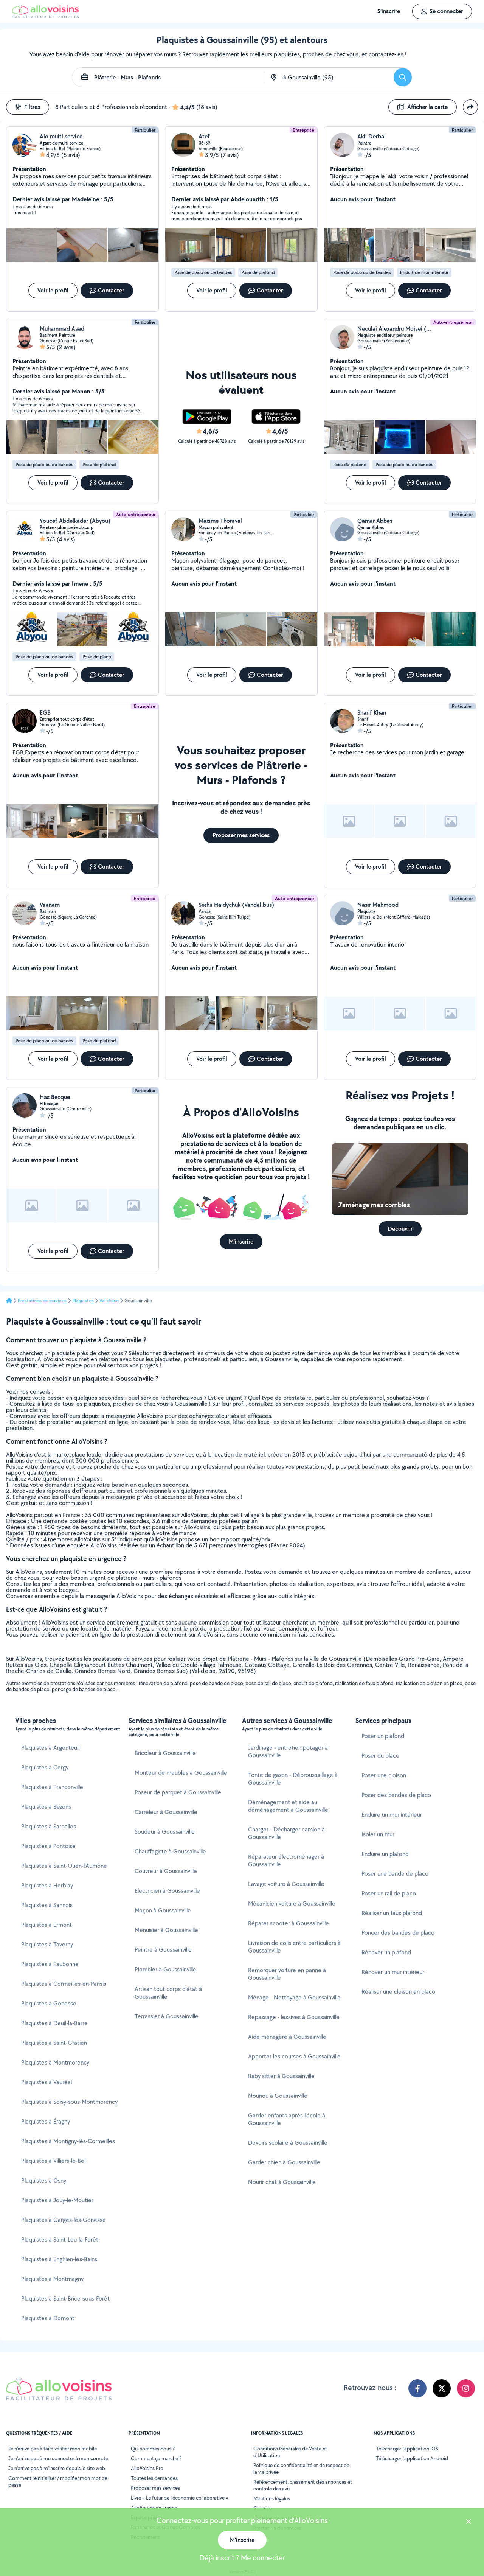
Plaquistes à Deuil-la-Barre (54, 2023)
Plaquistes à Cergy (45, 1767)
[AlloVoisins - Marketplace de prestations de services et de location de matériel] (45, 16)
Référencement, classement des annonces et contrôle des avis (303, 2485)
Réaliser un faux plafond (392, 1913)
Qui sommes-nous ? (153, 2449)
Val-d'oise (109, 1301)
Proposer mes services (155, 2488)
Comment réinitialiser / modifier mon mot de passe (58, 2481)
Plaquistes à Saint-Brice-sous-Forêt (65, 2299)
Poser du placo (380, 1756)
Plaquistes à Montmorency (55, 2062)
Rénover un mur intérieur (393, 1972)
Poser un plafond (383, 1736)
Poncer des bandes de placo (398, 1933)
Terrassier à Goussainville (167, 2016)
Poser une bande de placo (395, 1874)
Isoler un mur (378, 1834)
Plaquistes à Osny (44, 2180)
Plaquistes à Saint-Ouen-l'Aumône (64, 1866)
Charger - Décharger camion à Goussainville (286, 1833)
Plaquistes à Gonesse (49, 2003)
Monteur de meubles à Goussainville (181, 1773)
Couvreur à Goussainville (166, 1871)
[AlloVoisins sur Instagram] (466, 2388)
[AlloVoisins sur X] (442, 2388)
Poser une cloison (384, 1775)
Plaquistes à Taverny (47, 1944)
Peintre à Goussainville (163, 1950)
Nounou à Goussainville (278, 2096)
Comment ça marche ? (156, 2458)
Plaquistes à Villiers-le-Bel (53, 2161)
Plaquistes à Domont (48, 2318)
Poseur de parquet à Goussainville (178, 1792)
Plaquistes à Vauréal (47, 2082)
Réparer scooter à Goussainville (289, 1923)
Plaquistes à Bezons (46, 1807)
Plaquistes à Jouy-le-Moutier (57, 2200)
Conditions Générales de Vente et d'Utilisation (290, 2452)
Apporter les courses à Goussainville (294, 2056)
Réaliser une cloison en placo (398, 1992)
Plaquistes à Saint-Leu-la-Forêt (60, 2239)
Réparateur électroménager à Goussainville (286, 1860)
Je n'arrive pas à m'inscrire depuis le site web (57, 2468)
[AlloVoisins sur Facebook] (417, 2388)
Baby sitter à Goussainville (281, 2076)
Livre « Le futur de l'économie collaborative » (180, 2498)
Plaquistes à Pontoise (48, 1846)
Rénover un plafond (386, 1952)
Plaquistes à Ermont (47, 1925)
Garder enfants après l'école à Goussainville (287, 2119)
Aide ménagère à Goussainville (287, 2037)
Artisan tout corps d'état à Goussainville (168, 1993)
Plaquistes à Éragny (46, 2121)
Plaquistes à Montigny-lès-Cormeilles (68, 2141)
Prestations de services (42, 1301)
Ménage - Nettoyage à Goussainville (294, 1997)
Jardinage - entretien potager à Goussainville (288, 1751)
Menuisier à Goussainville (166, 1930)
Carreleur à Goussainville (166, 1812)
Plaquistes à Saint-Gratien (54, 2043)
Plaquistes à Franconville (52, 1787)
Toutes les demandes (154, 2478)
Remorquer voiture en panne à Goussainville (287, 1974)
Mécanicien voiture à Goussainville (292, 1904)
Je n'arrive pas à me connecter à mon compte (58, 2458)
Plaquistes (83, 1301)
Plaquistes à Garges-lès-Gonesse (64, 2220)
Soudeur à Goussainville (165, 1832)
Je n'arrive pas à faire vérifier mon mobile (53, 2449)
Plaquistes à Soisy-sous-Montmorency (69, 2102)
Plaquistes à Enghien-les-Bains (59, 2259)
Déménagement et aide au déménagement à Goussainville (288, 1806)
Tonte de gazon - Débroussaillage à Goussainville (293, 1779)
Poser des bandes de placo (396, 1795)
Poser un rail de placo (389, 1893)
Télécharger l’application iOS (407, 2449)
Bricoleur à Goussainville (165, 1753)
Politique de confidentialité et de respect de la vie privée (301, 2469)
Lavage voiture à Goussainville (286, 1884)
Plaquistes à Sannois (47, 1905)
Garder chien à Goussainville (284, 2162)
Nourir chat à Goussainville (282, 2182)
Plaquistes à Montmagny (52, 2279)
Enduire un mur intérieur (392, 1815)
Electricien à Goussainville (167, 1891)
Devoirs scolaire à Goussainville (288, 2143)
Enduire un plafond (385, 1854)
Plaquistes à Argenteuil (50, 1748)
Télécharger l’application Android (412, 2458)
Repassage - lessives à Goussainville (294, 2017)
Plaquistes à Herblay (47, 1885)
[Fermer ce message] (468, 2522)
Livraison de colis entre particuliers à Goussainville (294, 1947)
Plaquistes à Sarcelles (49, 1826)
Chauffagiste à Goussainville (170, 1851)
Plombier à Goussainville (165, 1969)
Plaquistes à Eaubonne (50, 1964)
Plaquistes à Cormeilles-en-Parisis (64, 1984)
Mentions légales (272, 2498)
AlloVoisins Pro (147, 2468)
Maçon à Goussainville (163, 1910)
